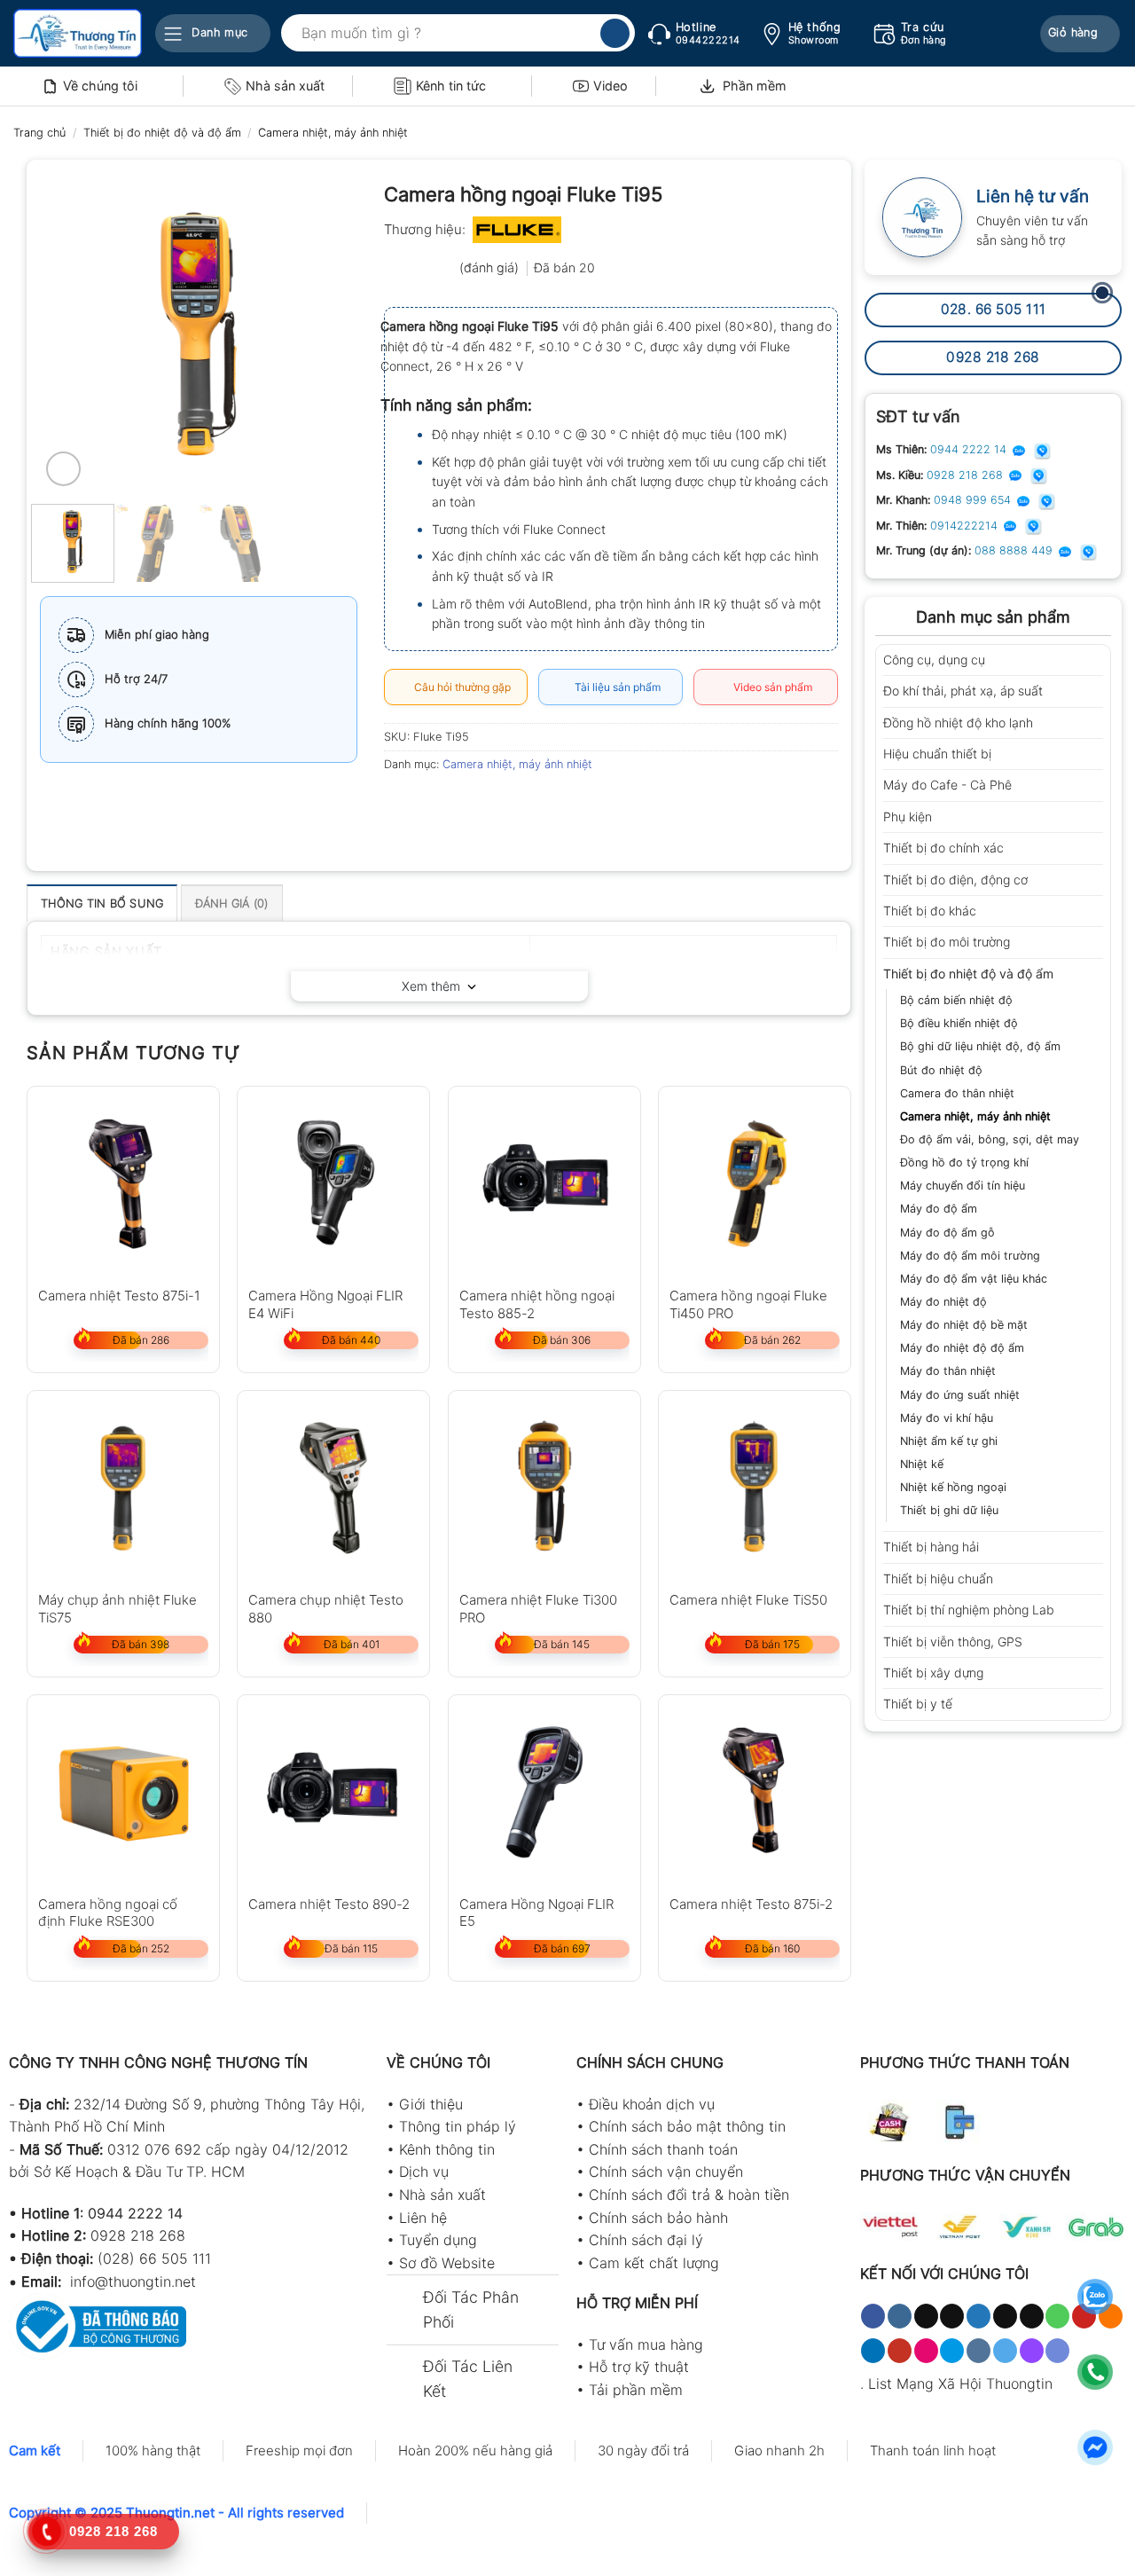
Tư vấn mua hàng (646, 2344)
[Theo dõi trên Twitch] (1032, 2351)
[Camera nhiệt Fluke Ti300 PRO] (544, 1487)
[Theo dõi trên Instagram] (900, 2316)
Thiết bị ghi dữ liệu (949, 1510)
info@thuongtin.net (133, 2281)
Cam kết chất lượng (654, 2263)
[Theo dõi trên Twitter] (978, 2316)
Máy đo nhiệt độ (943, 1302)
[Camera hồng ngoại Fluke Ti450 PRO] (755, 1182)
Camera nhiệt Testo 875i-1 (119, 1296)
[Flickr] (926, 2351)
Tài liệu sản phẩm (615, 687)
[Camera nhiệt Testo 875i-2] (755, 1791)
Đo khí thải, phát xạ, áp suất (963, 691)
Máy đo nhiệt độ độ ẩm (962, 1348)
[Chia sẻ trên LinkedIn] (528, 805)
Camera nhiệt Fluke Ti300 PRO (538, 1608)
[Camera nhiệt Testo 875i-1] (123, 1182)
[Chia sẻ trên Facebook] (399, 805)
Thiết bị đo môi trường (947, 942)
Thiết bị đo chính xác (943, 848)
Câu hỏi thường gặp (460, 687)
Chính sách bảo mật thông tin (687, 2126)
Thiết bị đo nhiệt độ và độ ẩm (162, 133)
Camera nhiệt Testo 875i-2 (751, 1904)
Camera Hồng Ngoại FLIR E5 (536, 1912)
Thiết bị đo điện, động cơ (955, 880)
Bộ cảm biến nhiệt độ (956, 1000)
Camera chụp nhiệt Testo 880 (326, 1608)
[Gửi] (615, 34)
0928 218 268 (967, 475)
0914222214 (966, 526)
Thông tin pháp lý (458, 2126)
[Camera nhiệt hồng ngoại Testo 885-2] (544, 1182)
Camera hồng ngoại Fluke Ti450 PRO (748, 1304)
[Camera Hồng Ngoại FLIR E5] (544, 1791)
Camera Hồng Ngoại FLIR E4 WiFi (325, 1304)
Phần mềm (755, 86)
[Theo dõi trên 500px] (952, 2351)
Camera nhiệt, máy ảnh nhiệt (333, 133)
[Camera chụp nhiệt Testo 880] (333, 1487)
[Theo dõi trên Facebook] (873, 2316)
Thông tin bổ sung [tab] (102, 903)
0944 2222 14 (970, 449)
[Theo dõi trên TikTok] (926, 2316)
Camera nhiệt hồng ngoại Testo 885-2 (537, 1304)
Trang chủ (39, 133)
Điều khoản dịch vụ (652, 2104)
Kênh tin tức (451, 86)
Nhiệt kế (922, 1464)
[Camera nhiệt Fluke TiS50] (755, 1487)
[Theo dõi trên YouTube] (900, 2351)
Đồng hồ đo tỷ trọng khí (964, 1162)
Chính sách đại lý (646, 2240)
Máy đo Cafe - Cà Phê (947, 785)
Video (611, 86)
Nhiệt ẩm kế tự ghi (949, 1441)
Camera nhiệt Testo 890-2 (329, 1904)
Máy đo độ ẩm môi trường (970, 1256)
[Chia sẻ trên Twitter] (431, 805)
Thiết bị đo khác (930, 911)
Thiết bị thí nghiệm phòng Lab (969, 1610)
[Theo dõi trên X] (952, 2316)
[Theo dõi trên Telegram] (1005, 2351)
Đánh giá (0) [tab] (232, 903)
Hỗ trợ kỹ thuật (639, 2367)
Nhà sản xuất (285, 86)
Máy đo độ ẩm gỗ (947, 1233)
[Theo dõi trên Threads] (1005, 2316)
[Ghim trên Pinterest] (495, 805)
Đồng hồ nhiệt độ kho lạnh (958, 723)
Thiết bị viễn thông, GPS (953, 1641)
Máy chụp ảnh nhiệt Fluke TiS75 (117, 1608)
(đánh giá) (491, 267)
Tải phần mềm (636, 2390)
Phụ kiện (908, 817)
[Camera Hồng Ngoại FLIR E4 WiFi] (333, 1182)
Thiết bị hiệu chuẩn (938, 1579)
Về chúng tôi (100, 86)
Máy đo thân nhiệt (948, 1371)
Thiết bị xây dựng (933, 1673)
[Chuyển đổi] (1097, 660)
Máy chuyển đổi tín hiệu (963, 1186)
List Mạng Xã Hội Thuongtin (960, 2384)
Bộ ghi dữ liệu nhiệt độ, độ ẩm (980, 1046)
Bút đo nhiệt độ (941, 1070)
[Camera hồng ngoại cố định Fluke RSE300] (123, 1791)
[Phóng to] (63, 469)
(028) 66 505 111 (154, 2258)
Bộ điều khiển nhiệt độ (959, 1023)
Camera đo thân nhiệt (957, 1093)
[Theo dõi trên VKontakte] (978, 2351)
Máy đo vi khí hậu (947, 1418)
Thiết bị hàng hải (931, 1547)
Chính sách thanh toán (663, 2149)
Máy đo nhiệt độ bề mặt (964, 1325)
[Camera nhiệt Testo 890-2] (333, 1791)
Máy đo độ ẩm (939, 1209)
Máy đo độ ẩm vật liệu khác (974, 1279)
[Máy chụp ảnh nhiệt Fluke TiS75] (123, 1487)
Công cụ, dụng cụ (934, 660)
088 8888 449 (1015, 550)
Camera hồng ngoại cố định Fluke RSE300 (108, 1912)
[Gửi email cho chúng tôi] (1032, 2316)
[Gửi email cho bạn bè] (463, 805)
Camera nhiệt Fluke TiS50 (748, 1600)
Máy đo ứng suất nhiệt (960, 1395)
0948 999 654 (974, 500)
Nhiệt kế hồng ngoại (953, 1487)
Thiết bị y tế (918, 1704)
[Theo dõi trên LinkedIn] (873, 2351)
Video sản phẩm (770, 687)
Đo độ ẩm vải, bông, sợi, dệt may (990, 1139)
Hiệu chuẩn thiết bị (937, 754)
